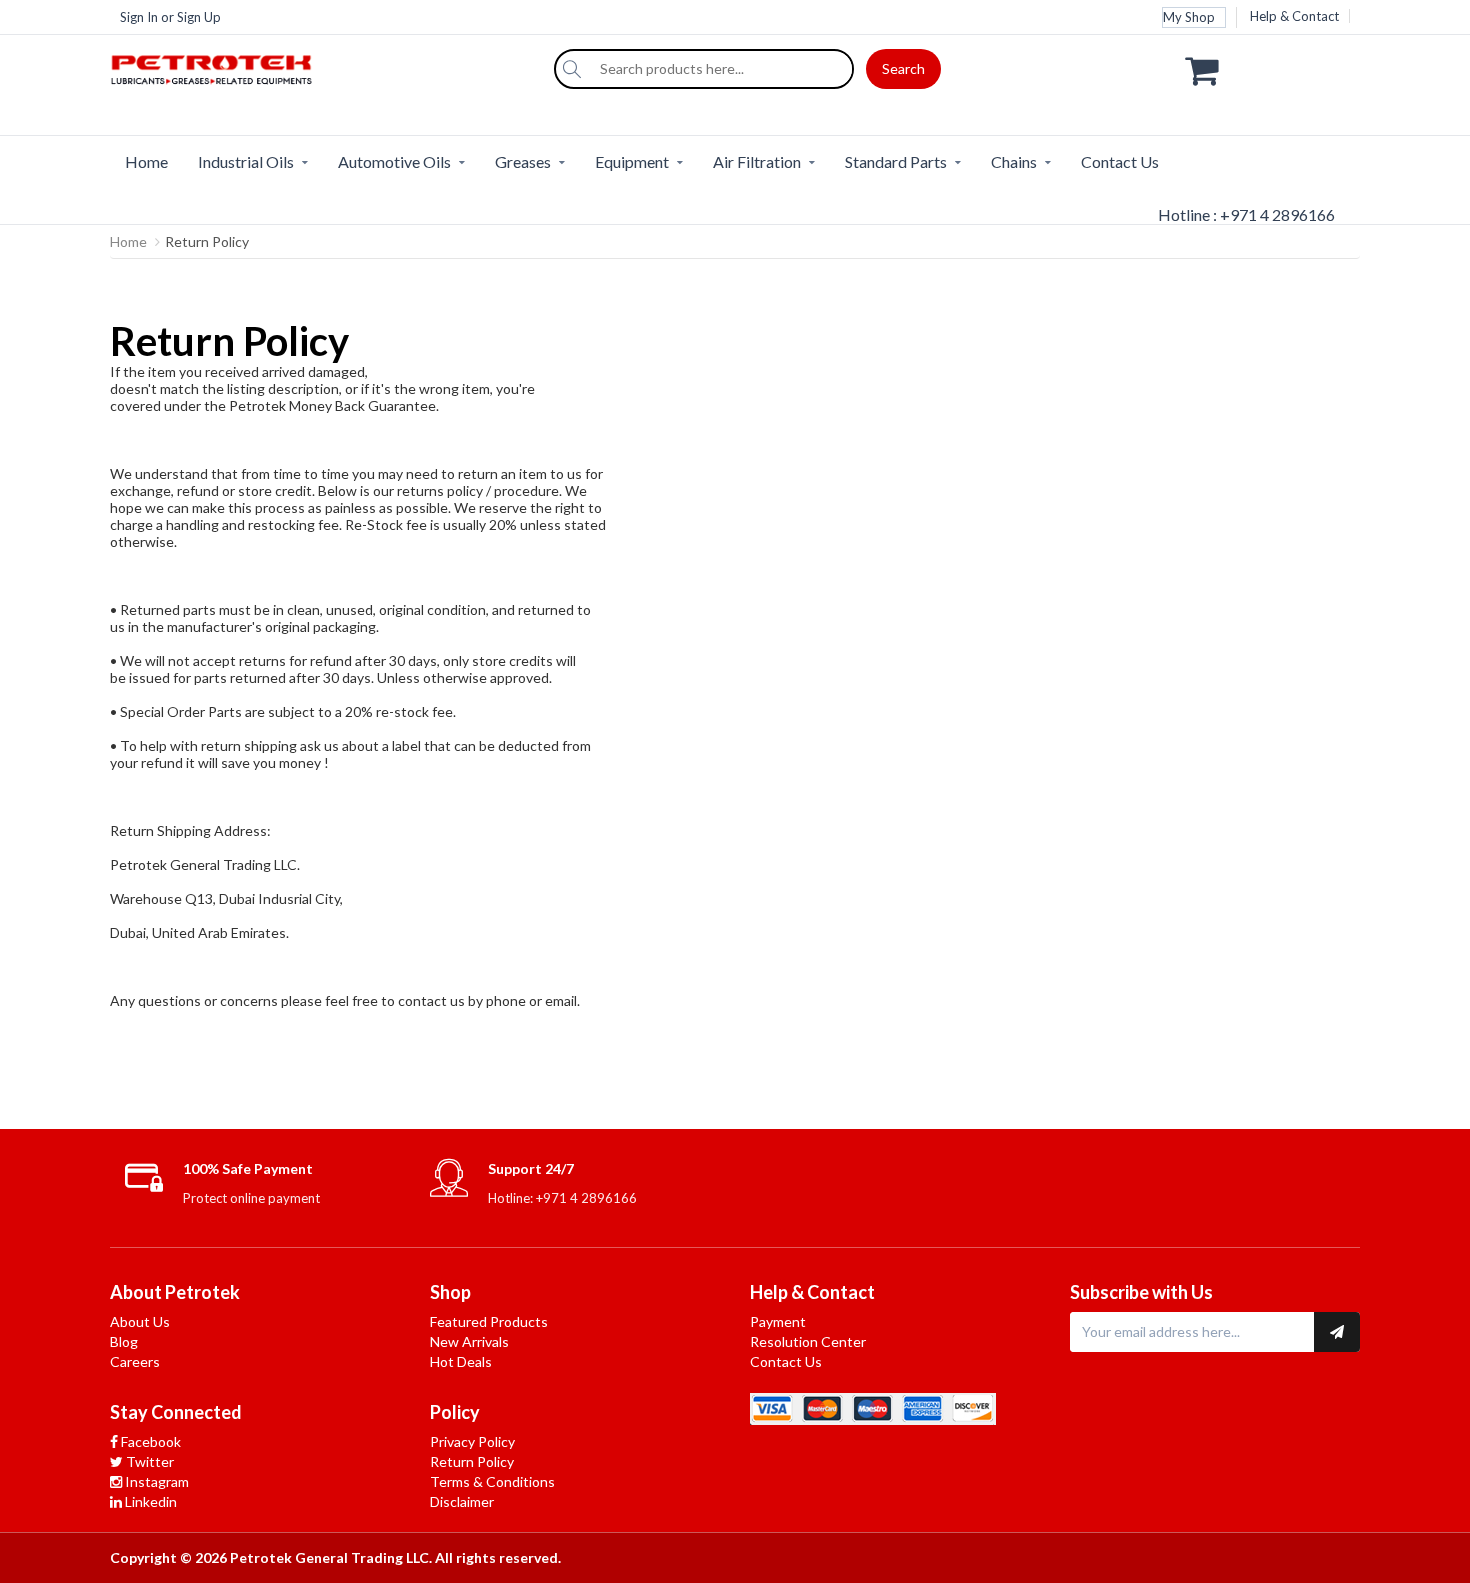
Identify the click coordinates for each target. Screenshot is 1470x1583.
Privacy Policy (472, 1441)
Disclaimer (462, 1501)
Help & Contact (1294, 16)
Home (146, 161)
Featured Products (489, 1321)
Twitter (148, 1461)
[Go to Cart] (1272, 69)
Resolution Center (808, 1341)
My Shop (1189, 17)
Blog (124, 1341)
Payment (778, 1321)
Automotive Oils (394, 161)
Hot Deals (461, 1361)
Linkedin (149, 1501)
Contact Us (1120, 161)
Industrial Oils (246, 161)
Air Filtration (757, 161)
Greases (523, 161)
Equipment (632, 161)
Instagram (155, 1481)
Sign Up (199, 17)
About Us (140, 1321)
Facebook (149, 1441)
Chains (1014, 161)
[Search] (572, 69)
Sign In (139, 17)
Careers (135, 1361)
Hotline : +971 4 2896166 (1246, 214)
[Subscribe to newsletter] (1337, 1332)
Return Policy (472, 1461)
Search (903, 68)
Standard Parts (896, 161)
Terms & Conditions (492, 1481)
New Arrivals (469, 1341)
